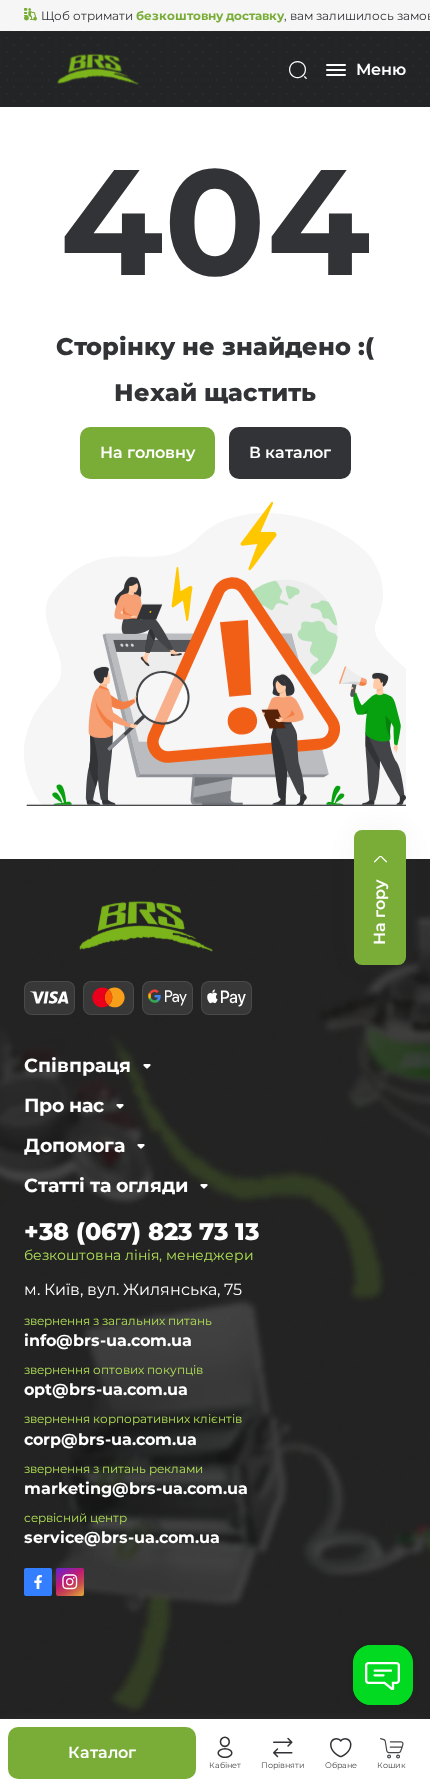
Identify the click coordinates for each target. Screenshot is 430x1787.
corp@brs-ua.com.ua (110, 1439)
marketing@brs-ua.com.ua (136, 1488)
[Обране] (341, 1748)
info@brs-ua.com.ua (108, 1340)
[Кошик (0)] (392, 1748)
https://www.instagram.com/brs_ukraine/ (70, 1582)
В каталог (290, 452)
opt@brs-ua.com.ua (106, 1389)
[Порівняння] (283, 1748)
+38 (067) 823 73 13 (141, 1231)
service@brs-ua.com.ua (122, 1537)
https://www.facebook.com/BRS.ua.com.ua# (38, 1582)
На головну (147, 452)
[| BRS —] (98, 68)
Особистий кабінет (225, 1748)
